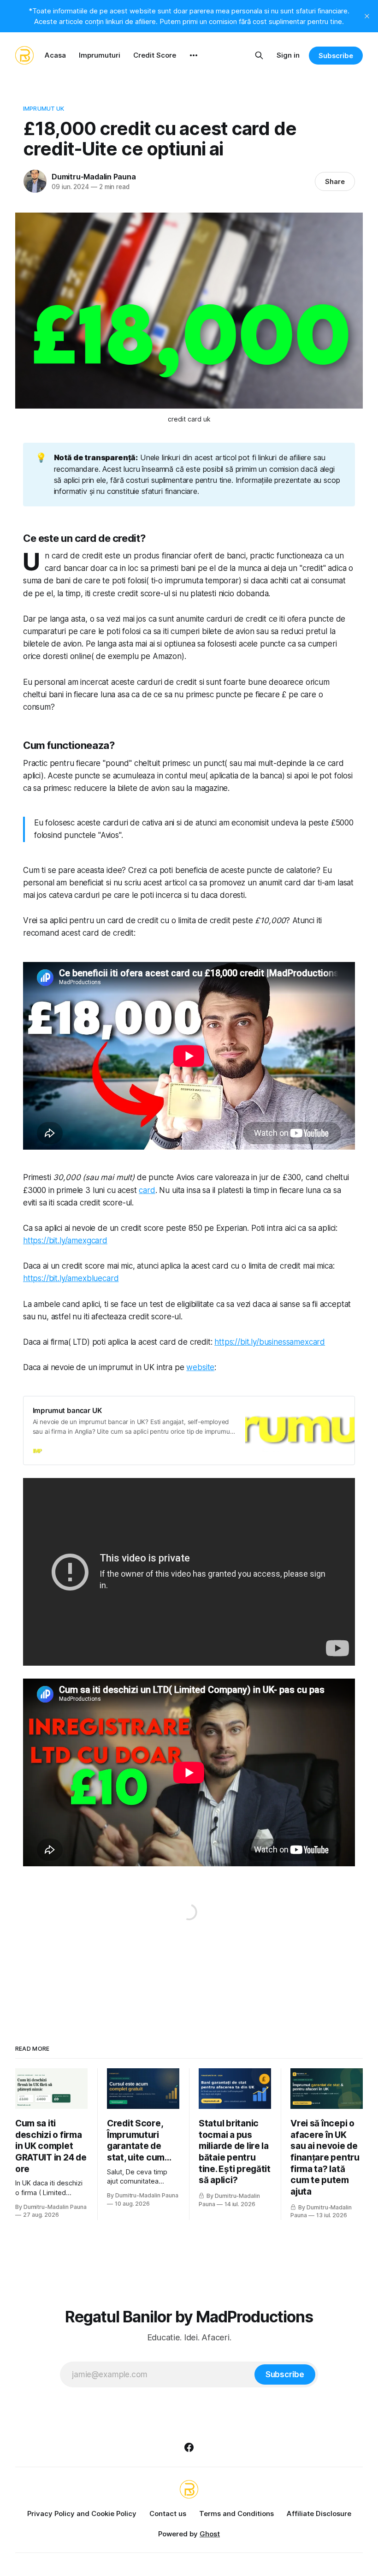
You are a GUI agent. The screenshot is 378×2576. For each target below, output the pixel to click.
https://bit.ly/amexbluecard (71, 1278)
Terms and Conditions (236, 2514)
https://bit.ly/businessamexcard (270, 1342)
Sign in (288, 55)
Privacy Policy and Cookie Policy (82, 2514)
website (200, 1367)
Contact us (168, 2514)
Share (335, 181)
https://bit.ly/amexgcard (65, 1241)
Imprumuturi (100, 55)
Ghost (210, 2534)
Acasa (55, 55)
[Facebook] (189, 2447)
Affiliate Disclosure (319, 2514)
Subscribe (336, 56)
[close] (367, 16)
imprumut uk (44, 108)
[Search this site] (259, 55)
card (147, 1190)
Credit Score (155, 55)
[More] (194, 55)
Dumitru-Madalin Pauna (94, 177)
